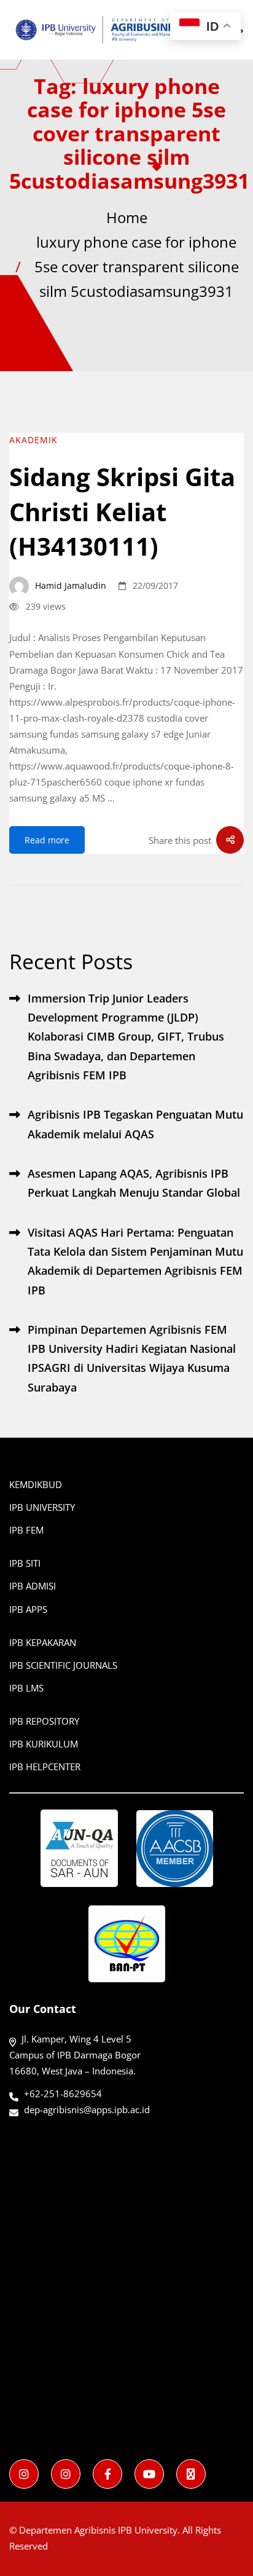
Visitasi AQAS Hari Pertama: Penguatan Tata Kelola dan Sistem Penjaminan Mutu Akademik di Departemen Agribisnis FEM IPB (135, 1261)
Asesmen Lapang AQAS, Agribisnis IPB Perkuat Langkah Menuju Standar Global (134, 1183)
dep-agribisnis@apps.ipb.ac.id (87, 2109)
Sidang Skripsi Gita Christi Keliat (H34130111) (122, 512)
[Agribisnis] (107, 2474)
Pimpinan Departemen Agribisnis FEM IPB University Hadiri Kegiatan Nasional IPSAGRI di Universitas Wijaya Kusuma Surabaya (132, 1358)
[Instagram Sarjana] (24, 2474)
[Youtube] (149, 2474)
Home (127, 217)
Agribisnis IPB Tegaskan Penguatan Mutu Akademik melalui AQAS (135, 1124)
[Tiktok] (191, 2474)
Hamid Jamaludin (69, 585)
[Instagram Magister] (66, 2474)
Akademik (33, 440)
